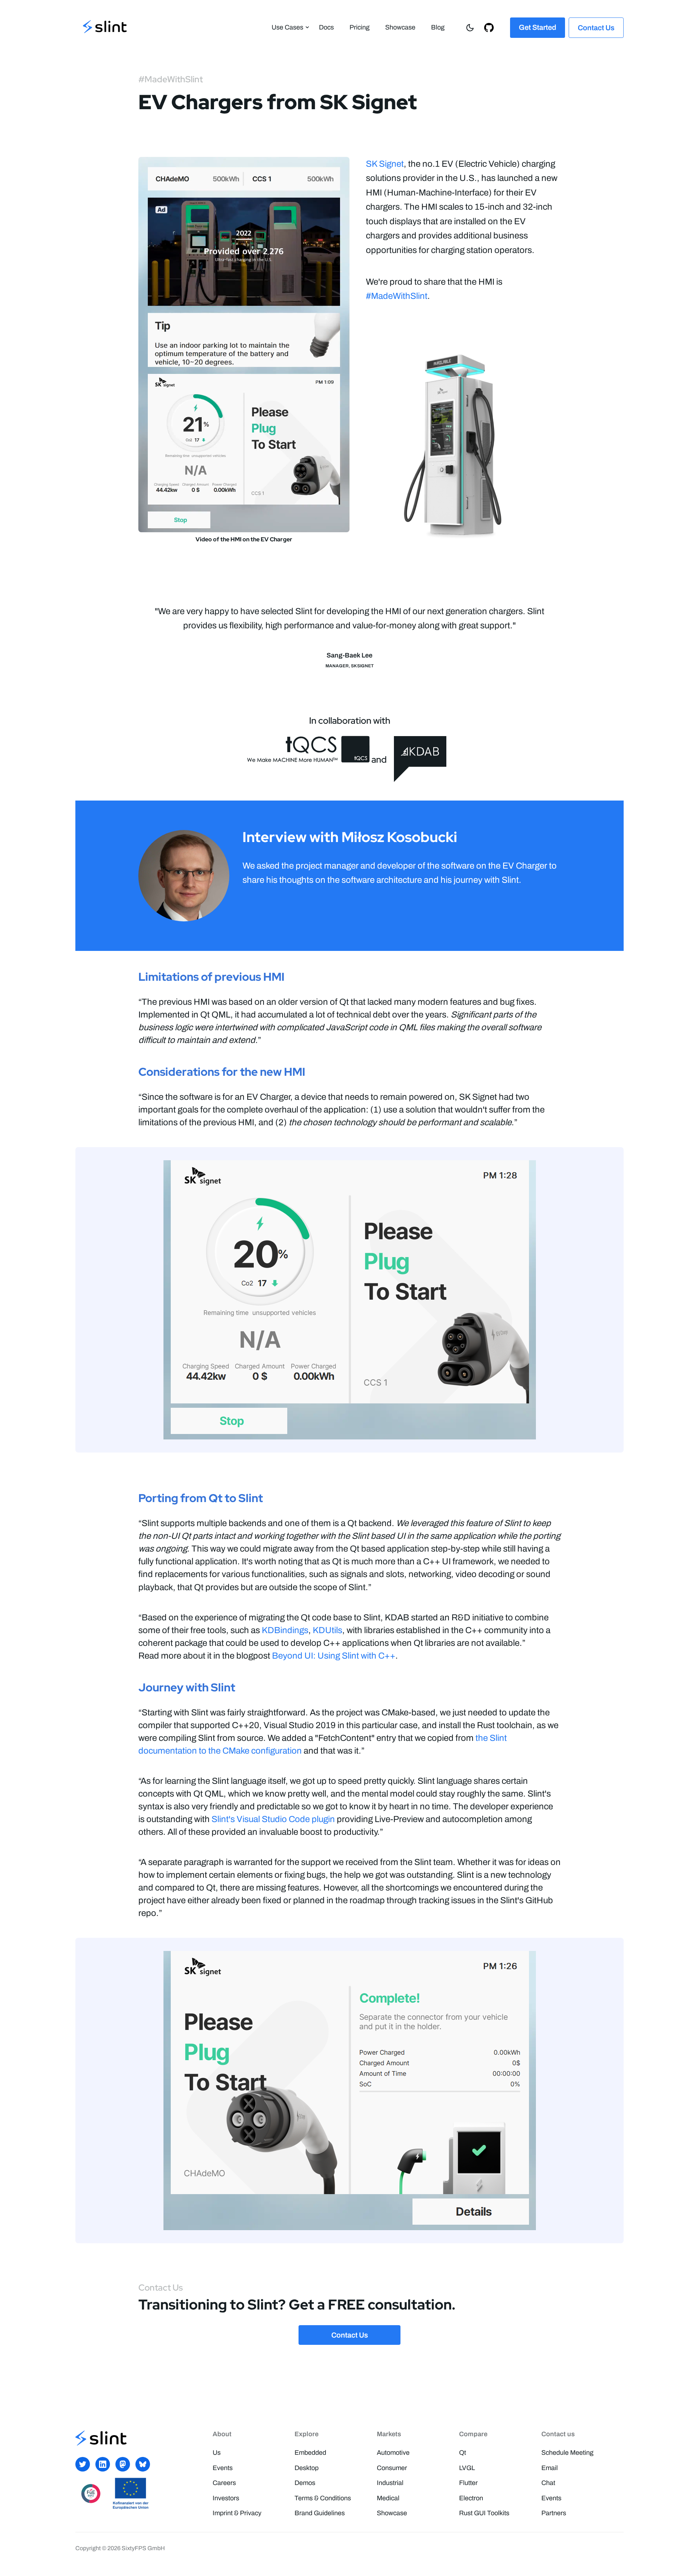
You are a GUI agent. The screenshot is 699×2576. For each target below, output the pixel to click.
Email (550, 2468)
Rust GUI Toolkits (484, 2513)
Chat (548, 2483)
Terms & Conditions (323, 2498)
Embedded (310, 2453)
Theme (472, 27)
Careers (224, 2483)
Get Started (538, 27)
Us (217, 2453)
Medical (388, 2498)
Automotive (393, 2453)
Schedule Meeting (567, 2453)
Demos (305, 2483)
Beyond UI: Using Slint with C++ (334, 1656)
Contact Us (596, 28)
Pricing (360, 27)
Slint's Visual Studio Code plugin (273, 1819)
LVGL (467, 2468)
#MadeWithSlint (397, 296)
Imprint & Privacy (237, 2513)
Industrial (390, 2483)
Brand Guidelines (320, 2513)
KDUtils (327, 1630)
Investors (226, 2498)
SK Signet (385, 164)
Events (223, 2468)
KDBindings (285, 1630)
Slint (105, 27)
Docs (326, 27)
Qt (463, 2453)
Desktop (307, 2468)
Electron (471, 2498)
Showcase (400, 27)
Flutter (468, 2483)
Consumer (392, 2468)
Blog (438, 27)
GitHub (491, 27)
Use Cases (287, 27)
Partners (554, 2513)
